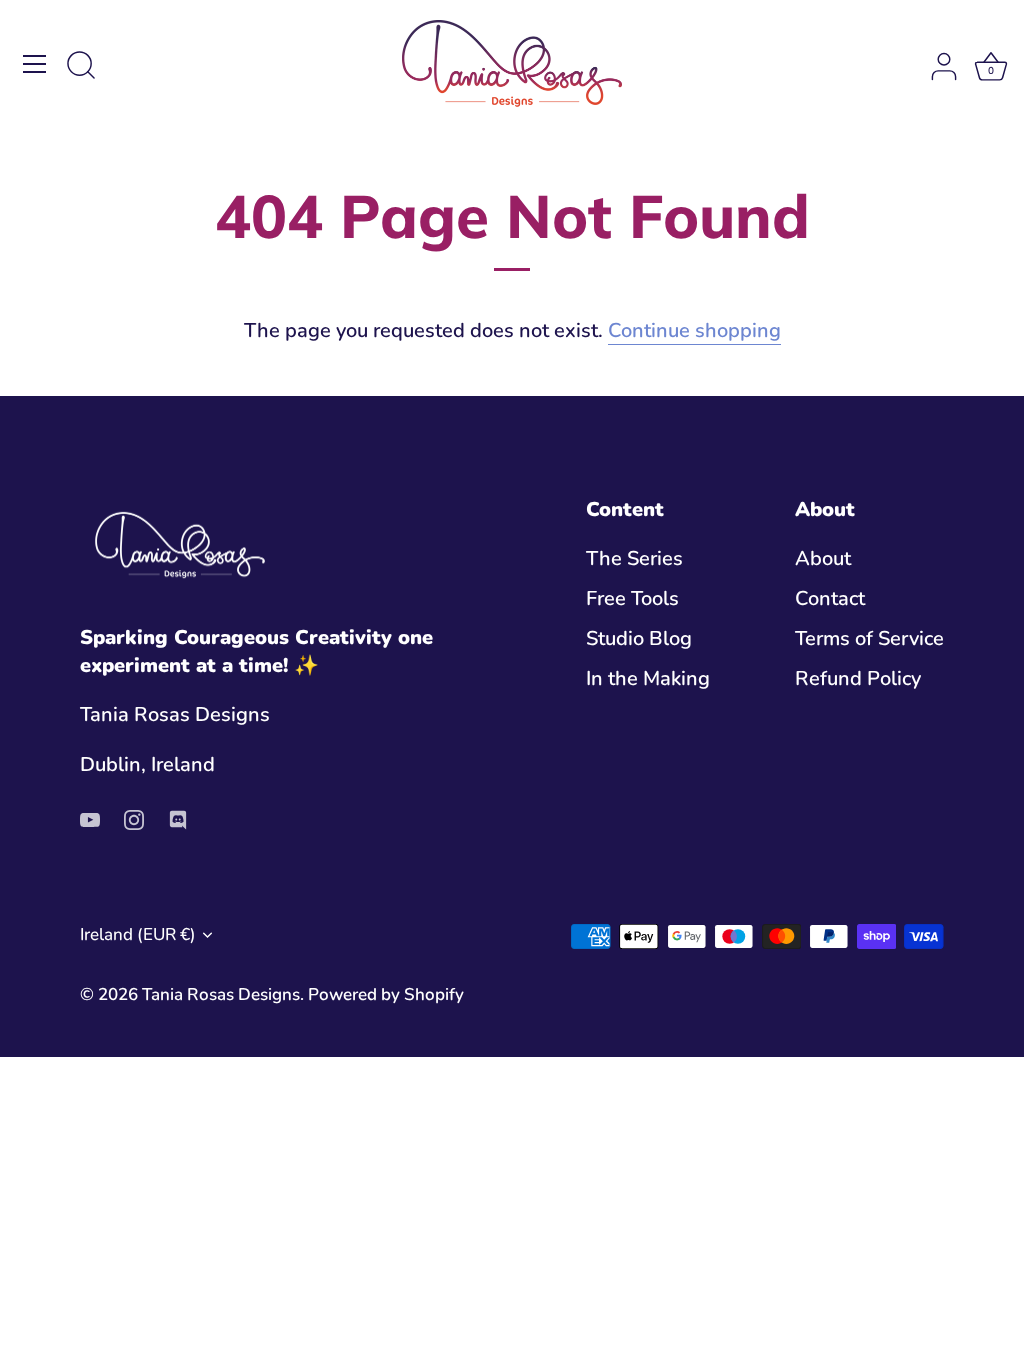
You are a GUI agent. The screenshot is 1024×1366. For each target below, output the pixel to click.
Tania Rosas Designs (221, 994)
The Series (634, 558)
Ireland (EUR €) (138, 934)
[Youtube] (90, 818)
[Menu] (35, 64)
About (823, 558)
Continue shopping (694, 330)
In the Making (648, 678)
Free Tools (632, 598)
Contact (830, 598)
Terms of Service (869, 638)
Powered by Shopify (386, 994)
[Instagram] (134, 818)
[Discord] (178, 818)
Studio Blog (639, 638)
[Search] (81, 67)
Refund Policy (858, 678)
